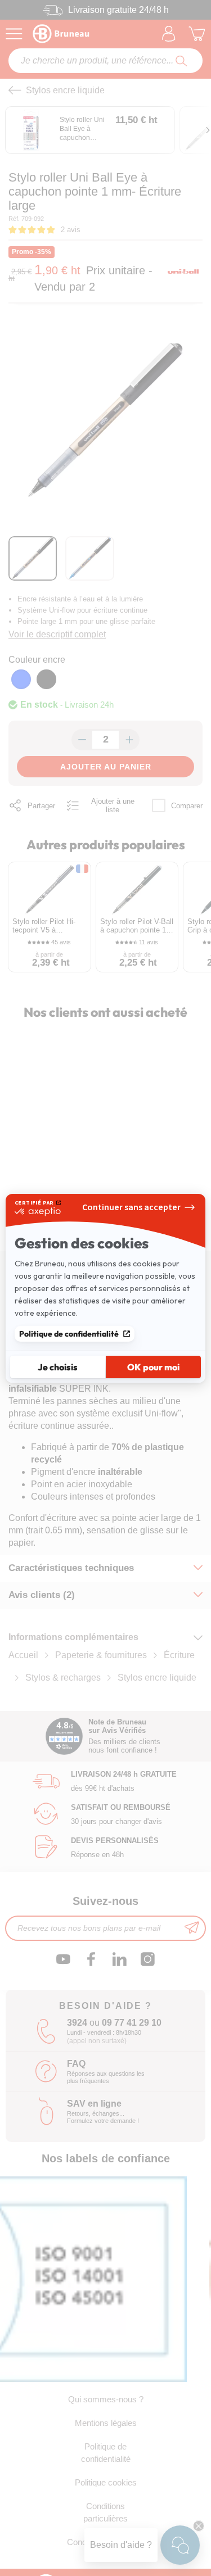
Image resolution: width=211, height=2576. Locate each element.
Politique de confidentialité (69, 1334)
